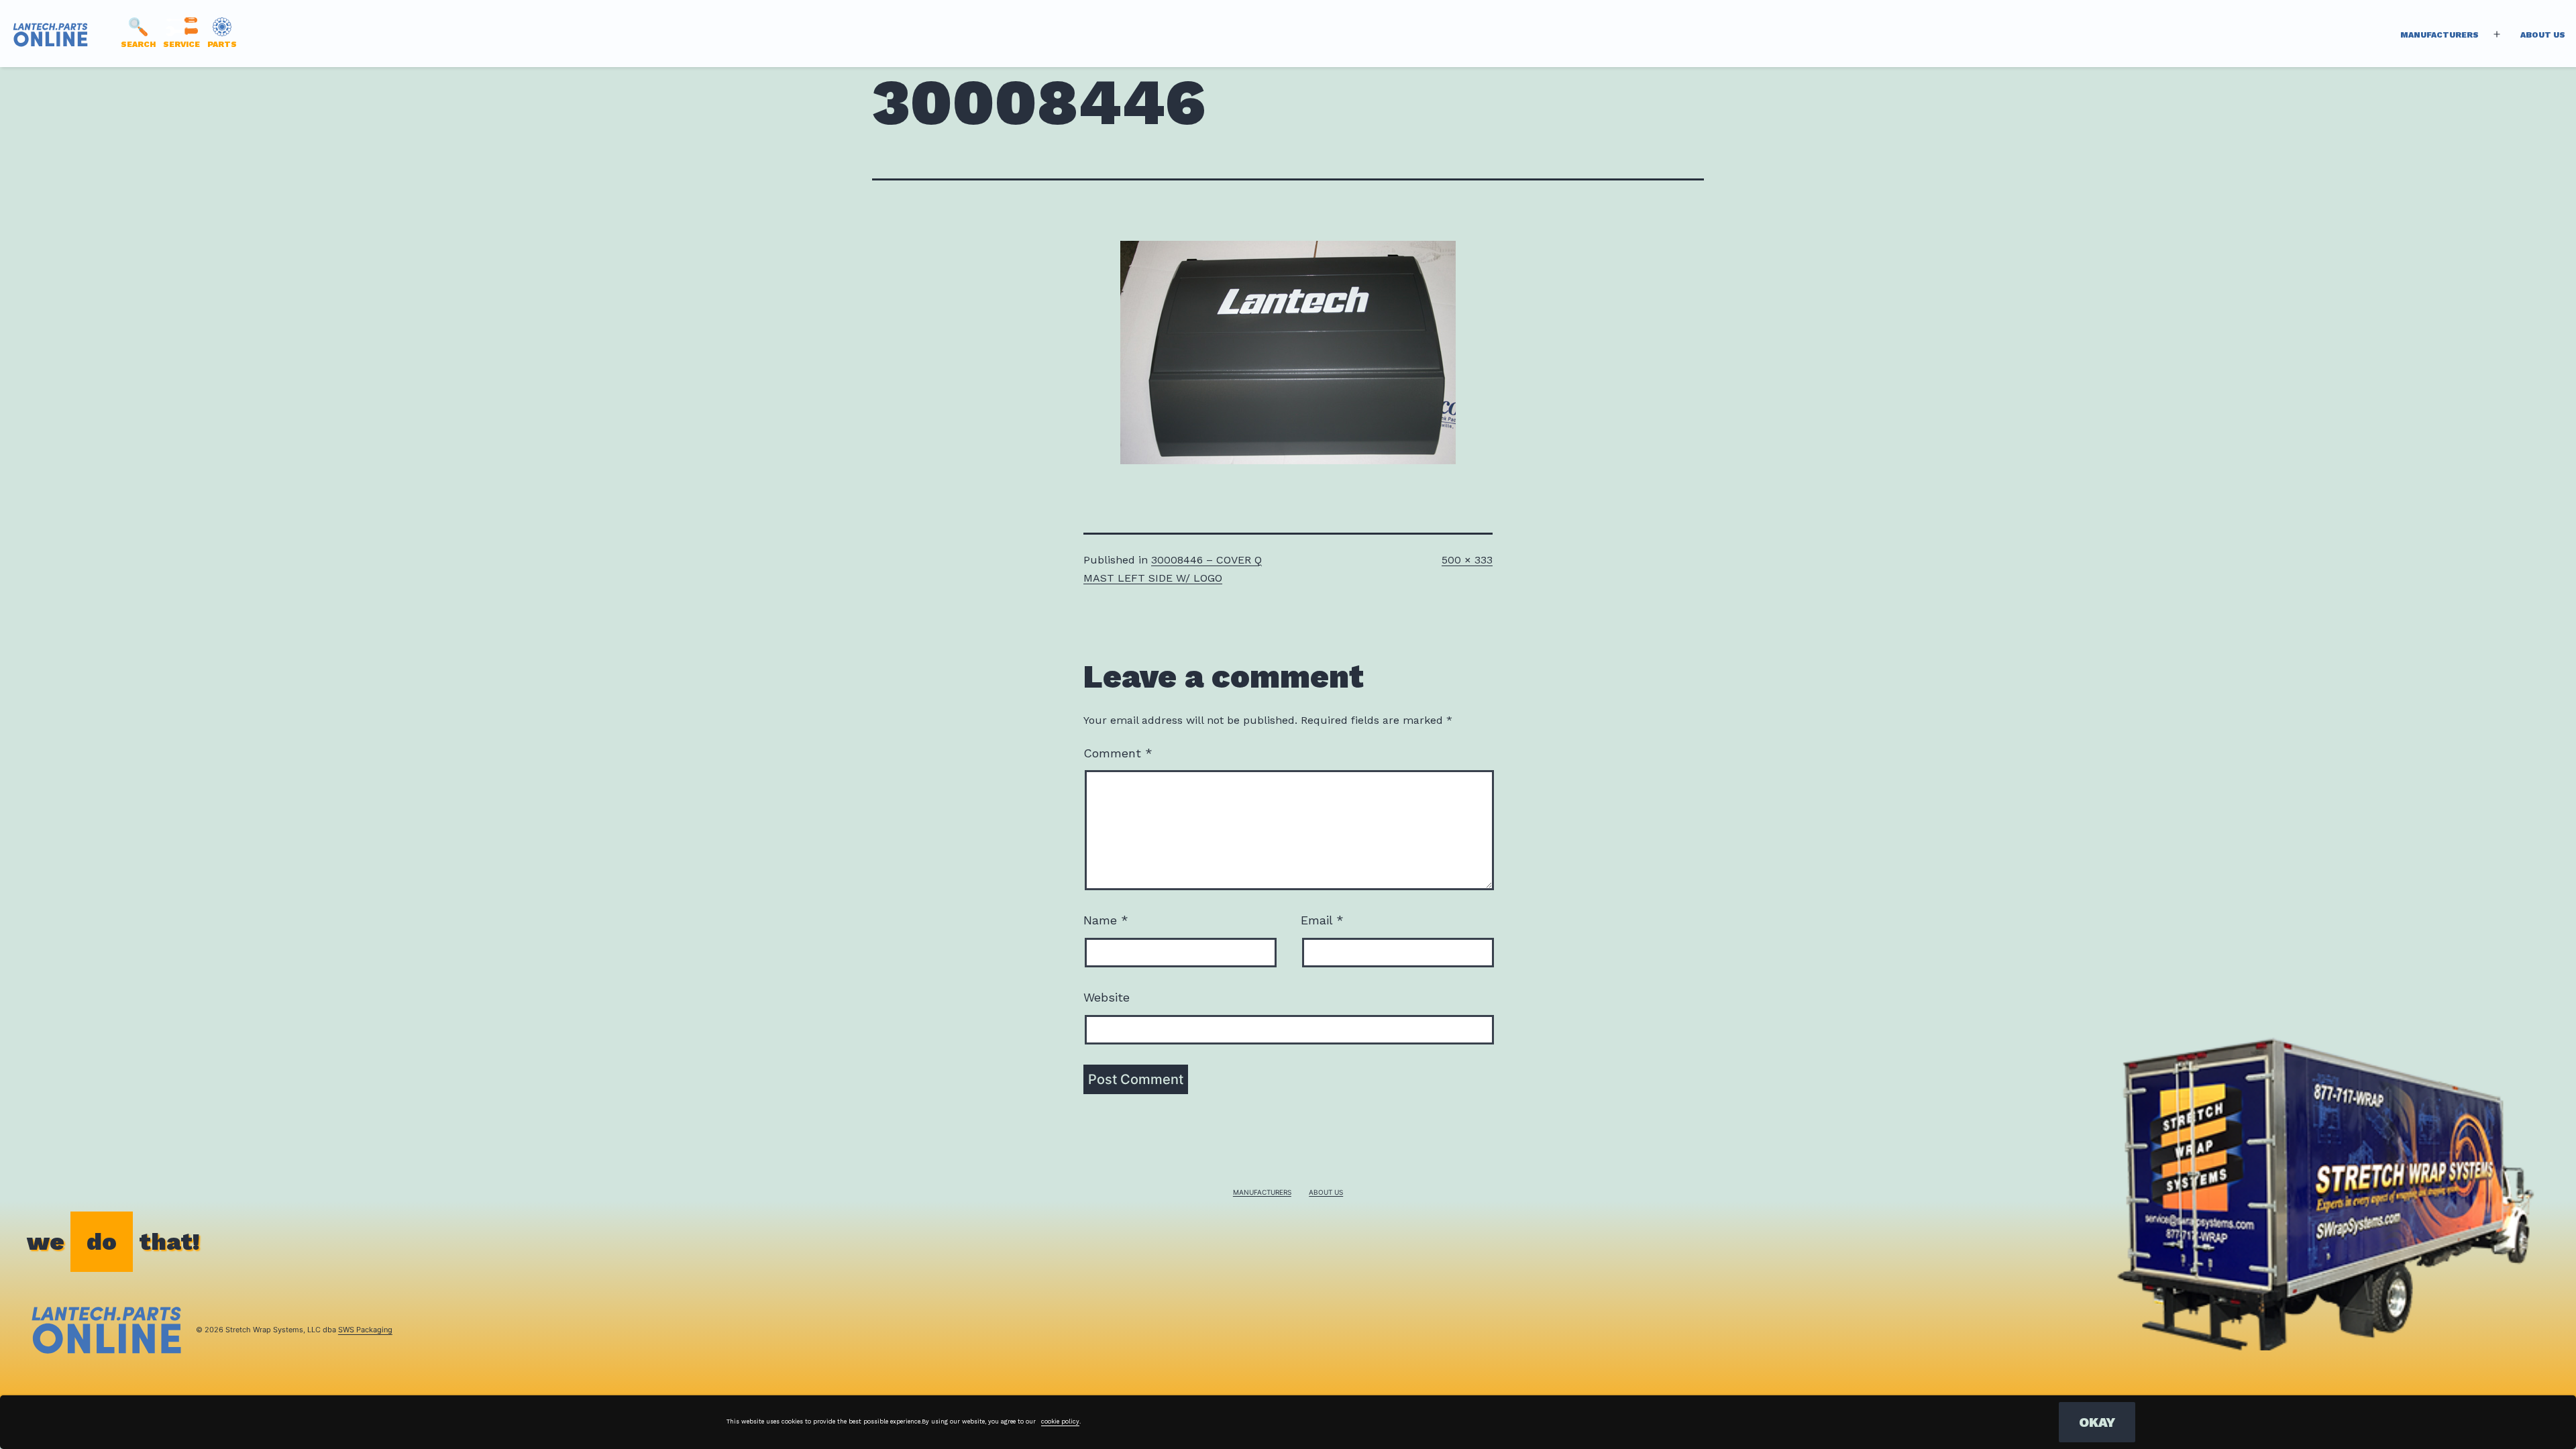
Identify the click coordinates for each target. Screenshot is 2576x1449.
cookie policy (1060, 1421)
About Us (2543, 35)
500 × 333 (1467, 560)
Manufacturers (2439, 35)
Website (1107, 997)
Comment (1118, 753)
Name (1106, 920)
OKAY (2097, 1422)
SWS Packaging (365, 1330)
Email (1322, 920)
